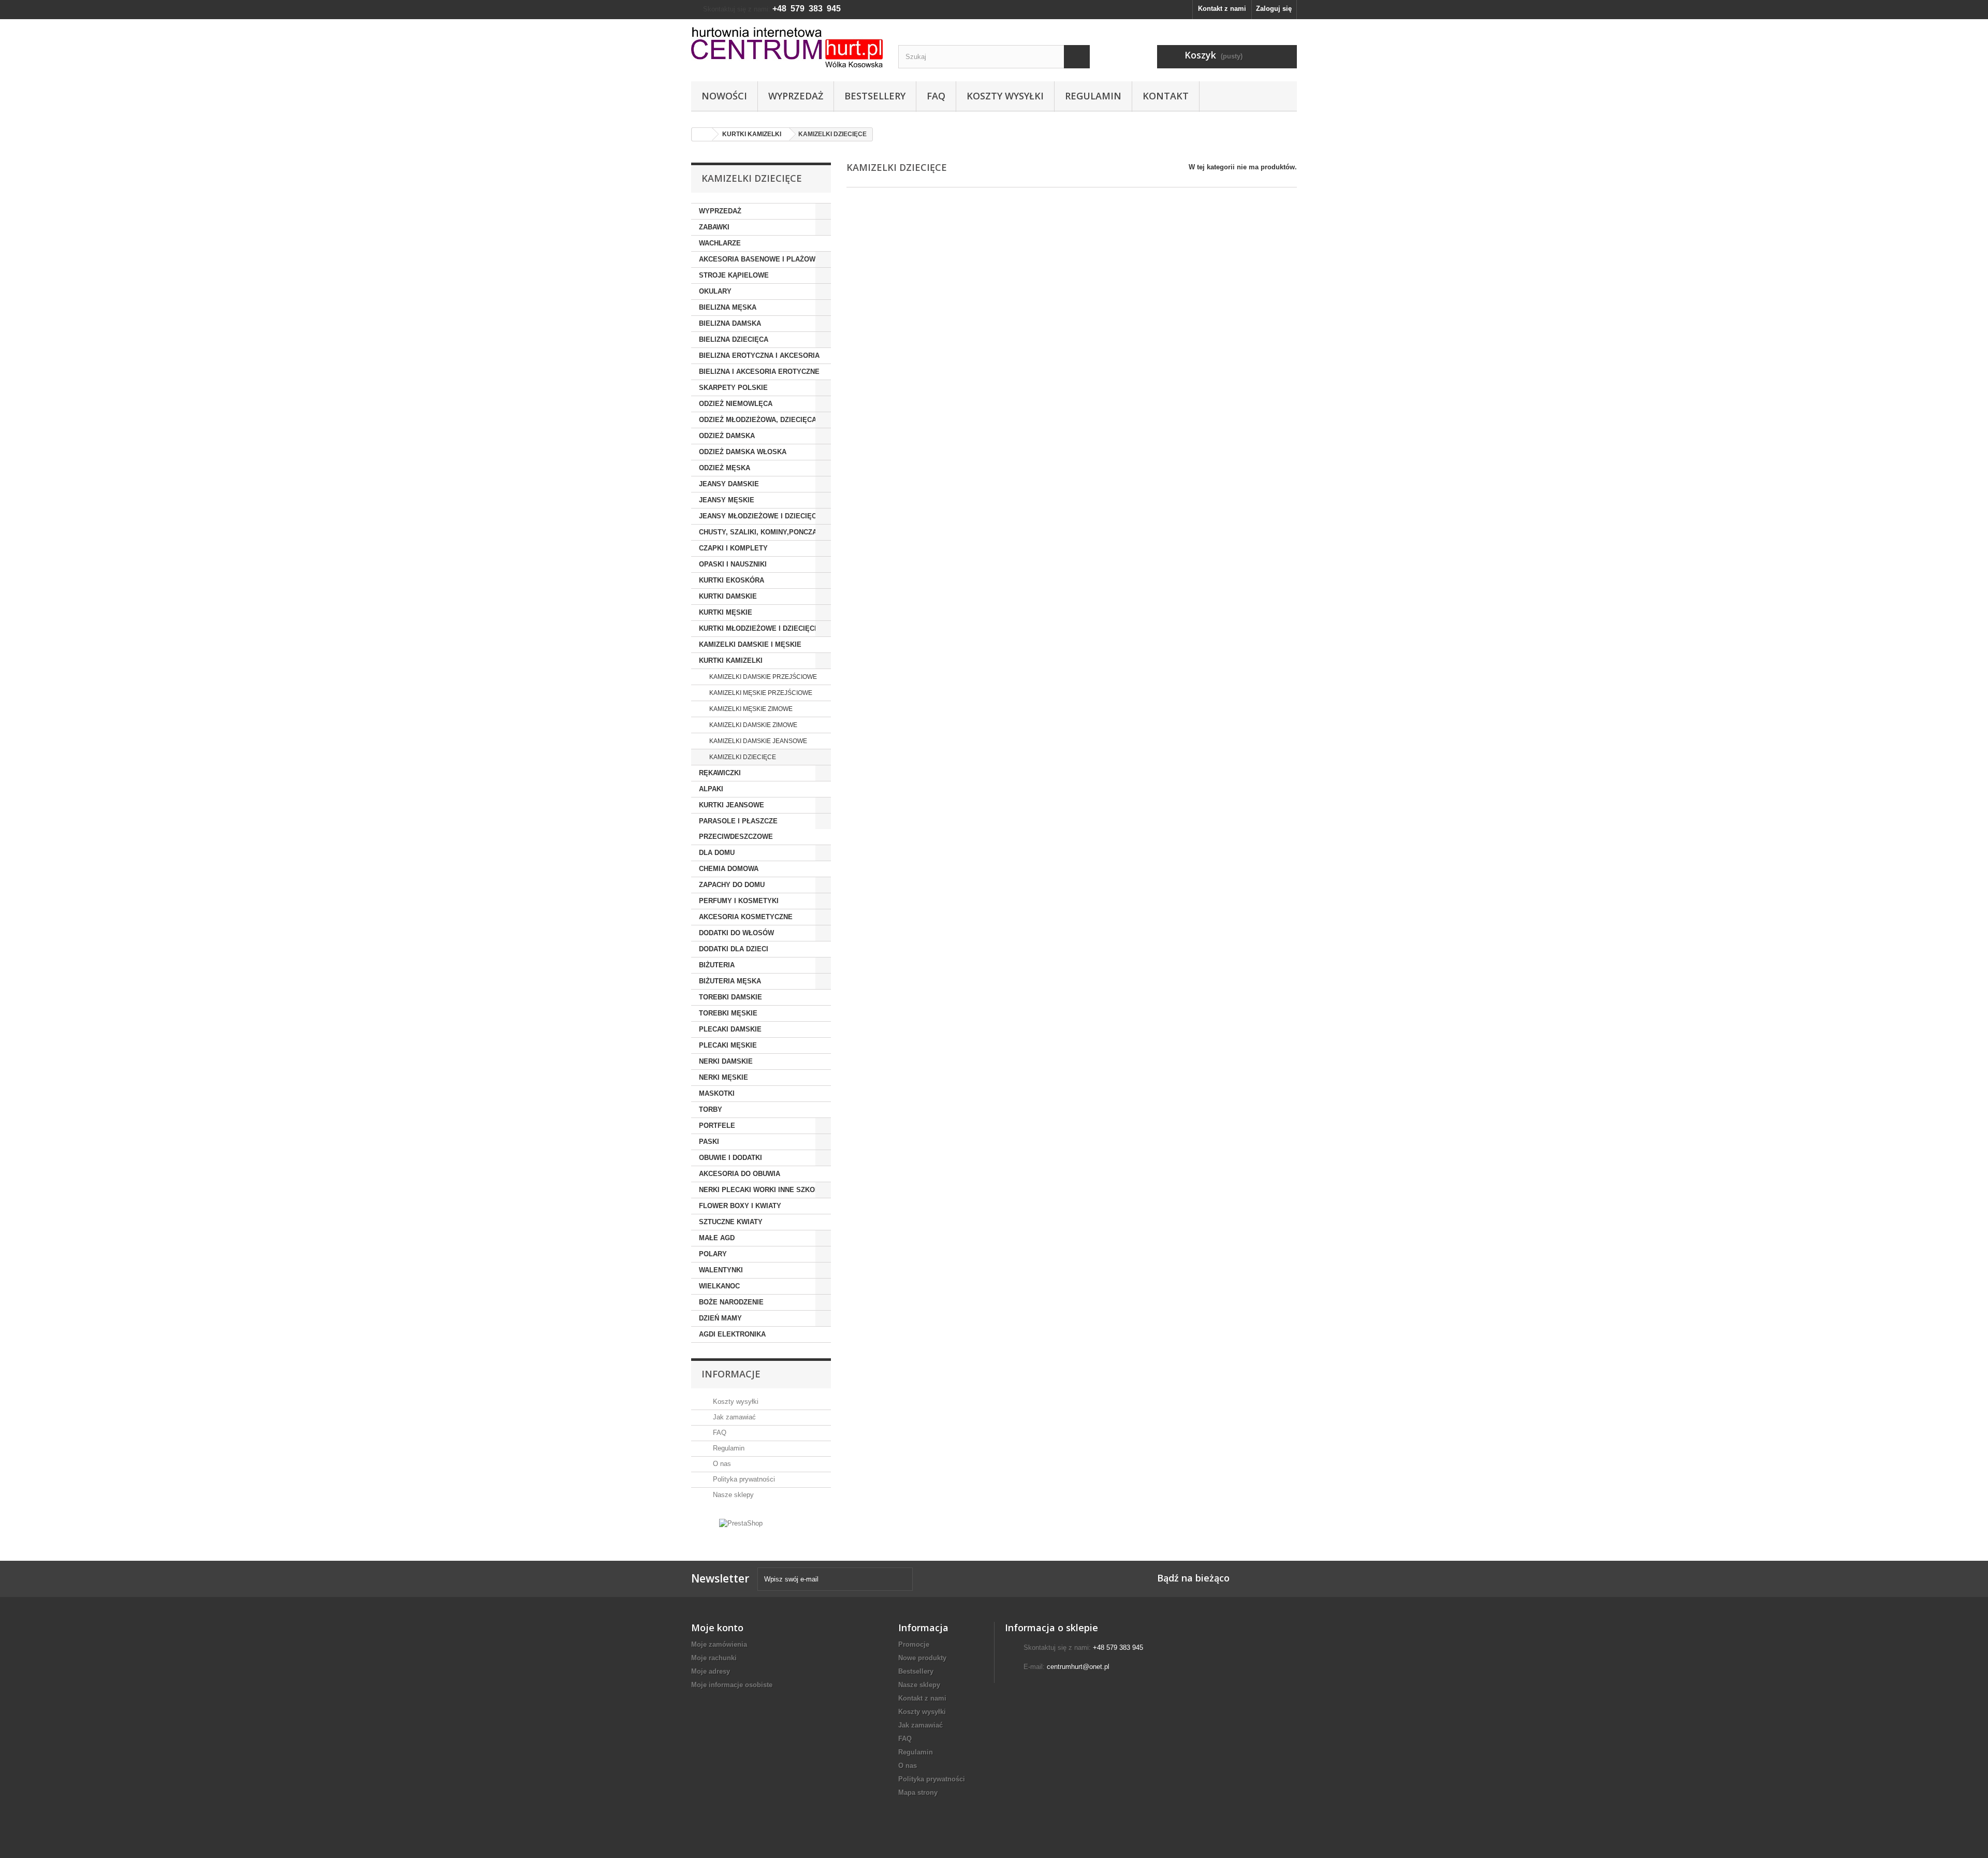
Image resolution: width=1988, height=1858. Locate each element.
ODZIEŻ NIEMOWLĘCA (736, 404)
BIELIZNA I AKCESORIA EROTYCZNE (759, 372)
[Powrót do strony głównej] (702, 134)
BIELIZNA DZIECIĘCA (734, 339)
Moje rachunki (714, 1658)
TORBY (711, 1109)
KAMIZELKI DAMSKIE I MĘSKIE (750, 644)
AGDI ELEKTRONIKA (732, 1334)
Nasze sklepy (732, 1495)
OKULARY (715, 291)
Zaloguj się (1274, 9)
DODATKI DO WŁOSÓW (736, 933)
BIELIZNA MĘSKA (728, 307)
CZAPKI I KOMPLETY (733, 548)
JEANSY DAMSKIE (729, 484)
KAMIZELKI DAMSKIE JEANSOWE (757, 741)
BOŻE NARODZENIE (731, 1302)
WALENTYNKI (721, 1270)
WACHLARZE (720, 243)
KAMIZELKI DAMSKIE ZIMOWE (752, 725)
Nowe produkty (922, 1658)
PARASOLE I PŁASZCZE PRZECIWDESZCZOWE (738, 829)
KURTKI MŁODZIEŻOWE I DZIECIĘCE (759, 628)
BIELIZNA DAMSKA (730, 323)
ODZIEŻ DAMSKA (727, 436)
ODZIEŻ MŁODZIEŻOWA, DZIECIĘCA (758, 420)
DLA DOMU (717, 853)
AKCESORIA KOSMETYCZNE (746, 917)
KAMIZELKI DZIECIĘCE (742, 757)
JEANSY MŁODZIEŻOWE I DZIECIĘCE (760, 516)
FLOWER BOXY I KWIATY (740, 1206)
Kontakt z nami (1222, 9)
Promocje (914, 1644)
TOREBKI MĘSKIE (728, 1013)
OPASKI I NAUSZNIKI (733, 564)
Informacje (731, 1374)
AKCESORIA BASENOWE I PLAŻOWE (759, 259)
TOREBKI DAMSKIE (730, 997)
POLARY (713, 1254)
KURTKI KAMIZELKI (731, 661)
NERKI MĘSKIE (723, 1077)
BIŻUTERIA (717, 965)
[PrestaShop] (741, 1523)
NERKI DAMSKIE (726, 1061)
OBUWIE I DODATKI (730, 1158)
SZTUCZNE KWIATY (731, 1222)
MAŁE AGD (717, 1238)
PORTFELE (717, 1126)
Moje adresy (711, 1671)
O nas (721, 1464)
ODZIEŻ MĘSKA (725, 468)
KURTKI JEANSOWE (732, 805)
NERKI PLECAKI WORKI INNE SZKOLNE (764, 1190)
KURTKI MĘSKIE (726, 612)
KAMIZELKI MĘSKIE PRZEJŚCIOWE (760, 693)
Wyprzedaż (796, 96)
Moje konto (717, 1628)
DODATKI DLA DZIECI (734, 949)
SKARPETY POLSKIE (733, 388)
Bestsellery (875, 96)
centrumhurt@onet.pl (1078, 1667)
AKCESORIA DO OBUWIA (740, 1174)
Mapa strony (918, 1792)
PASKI (709, 1142)
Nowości (724, 96)
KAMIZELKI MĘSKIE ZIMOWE (750, 709)
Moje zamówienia (719, 1644)
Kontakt (1166, 96)
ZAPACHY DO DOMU (732, 885)
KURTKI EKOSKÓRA (732, 580)
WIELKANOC (719, 1286)
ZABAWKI (714, 227)
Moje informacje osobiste (732, 1685)
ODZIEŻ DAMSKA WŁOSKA (743, 452)
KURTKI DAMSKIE (728, 596)
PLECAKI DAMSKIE (730, 1029)
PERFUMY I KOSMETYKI (739, 901)
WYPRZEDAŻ (720, 211)
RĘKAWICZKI (720, 773)
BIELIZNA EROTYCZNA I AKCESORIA (759, 355)
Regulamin (1093, 96)
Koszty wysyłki (1005, 96)
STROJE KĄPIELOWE (734, 275)
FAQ (936, 96)
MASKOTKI (717, 1093)
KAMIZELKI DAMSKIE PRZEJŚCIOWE (762, 677)
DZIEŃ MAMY (720, 1318)
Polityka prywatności (743, 1479)
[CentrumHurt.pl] (787, 47)
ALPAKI (711, 789)
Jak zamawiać (733, 1417)
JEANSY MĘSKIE (727, 500)
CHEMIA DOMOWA (729, 869)
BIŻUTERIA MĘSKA (730, 981)
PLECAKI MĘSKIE (728, 1045)
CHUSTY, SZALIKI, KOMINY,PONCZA (758, 532)
